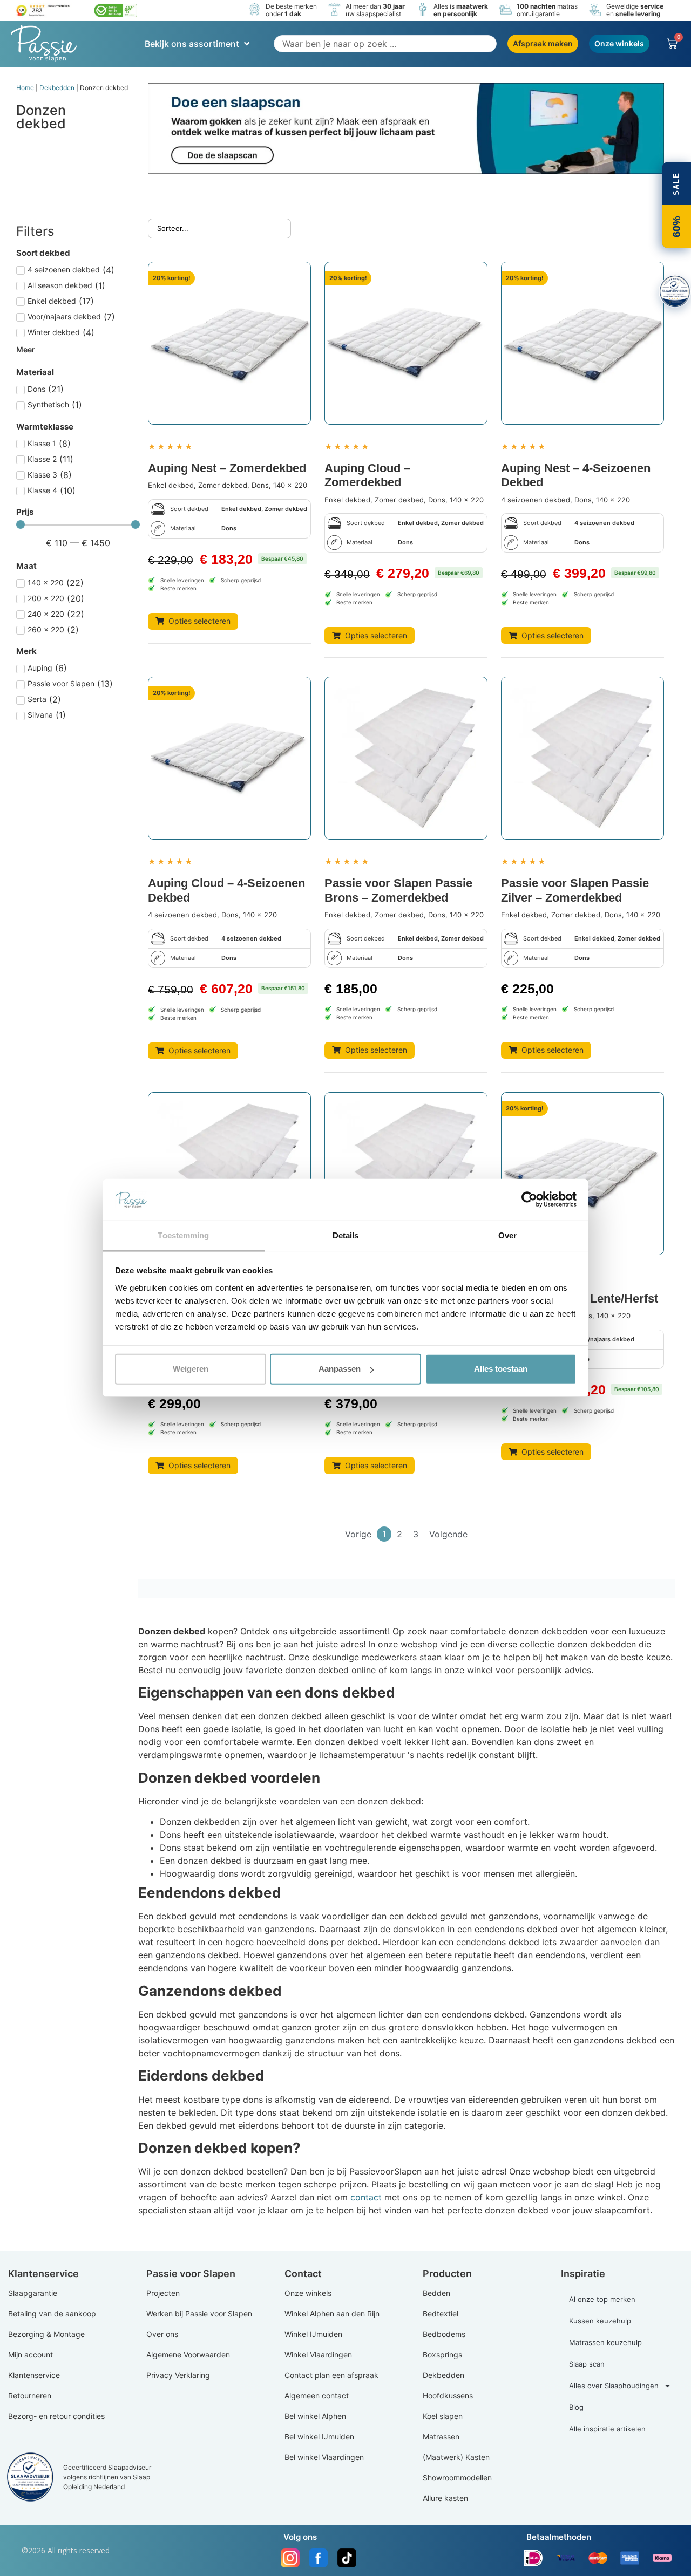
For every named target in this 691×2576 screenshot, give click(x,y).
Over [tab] (507, 1235)
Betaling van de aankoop (52, 2313)
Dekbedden (57, 88)
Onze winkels (308, 2293)
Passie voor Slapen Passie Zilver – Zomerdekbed (575, 890)
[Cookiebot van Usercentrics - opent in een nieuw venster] (529, 1200)
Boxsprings (442, 2354)
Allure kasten (445, 2498)
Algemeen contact (317, 2396)
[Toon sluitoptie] (675, 291)
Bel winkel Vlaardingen (324, 2457)
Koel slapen (443, 2416)
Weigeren (191, 1369)
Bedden (436, 2293)
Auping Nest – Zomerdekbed (227, 468)
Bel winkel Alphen (315, 2416)
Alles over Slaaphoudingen (614, 2386)
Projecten (163, 2293)
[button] (198, 44)
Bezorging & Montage (46, 2334)
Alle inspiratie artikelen (607, 2429)
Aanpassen (340, 1369)
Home (25, 88)
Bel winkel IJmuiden (319, 2437)
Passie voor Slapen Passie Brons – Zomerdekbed (398, 890)
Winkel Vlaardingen (318, 2354)
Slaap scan (587, 2364)
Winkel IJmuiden (313, 2334)
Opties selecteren (199, 621)
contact (366, 2197)
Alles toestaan (501, 1369)
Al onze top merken (602, 2299)
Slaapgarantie (33, 2293)
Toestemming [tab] (183, 1235)
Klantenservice (34, 2375)
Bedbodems (444, 2334)
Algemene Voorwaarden (188, 2354)
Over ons (162, 2334)
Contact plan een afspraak (331, 2375)
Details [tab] (346, 1235)
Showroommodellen (457, 2478)
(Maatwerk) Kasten (456, 2457)
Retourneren (30, 2396)
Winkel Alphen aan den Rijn (332, 2313)
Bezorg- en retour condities (56, 2416)
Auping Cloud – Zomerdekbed (367, 475)
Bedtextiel (441, 2313)
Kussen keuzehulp (600, 2321)
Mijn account (31, 2354)
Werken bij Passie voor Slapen (199, 2313)
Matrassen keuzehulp (605, 2342)
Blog (576, 2407)
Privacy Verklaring (178, 2375)
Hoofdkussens (448, 2396)
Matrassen (441, 2437)
